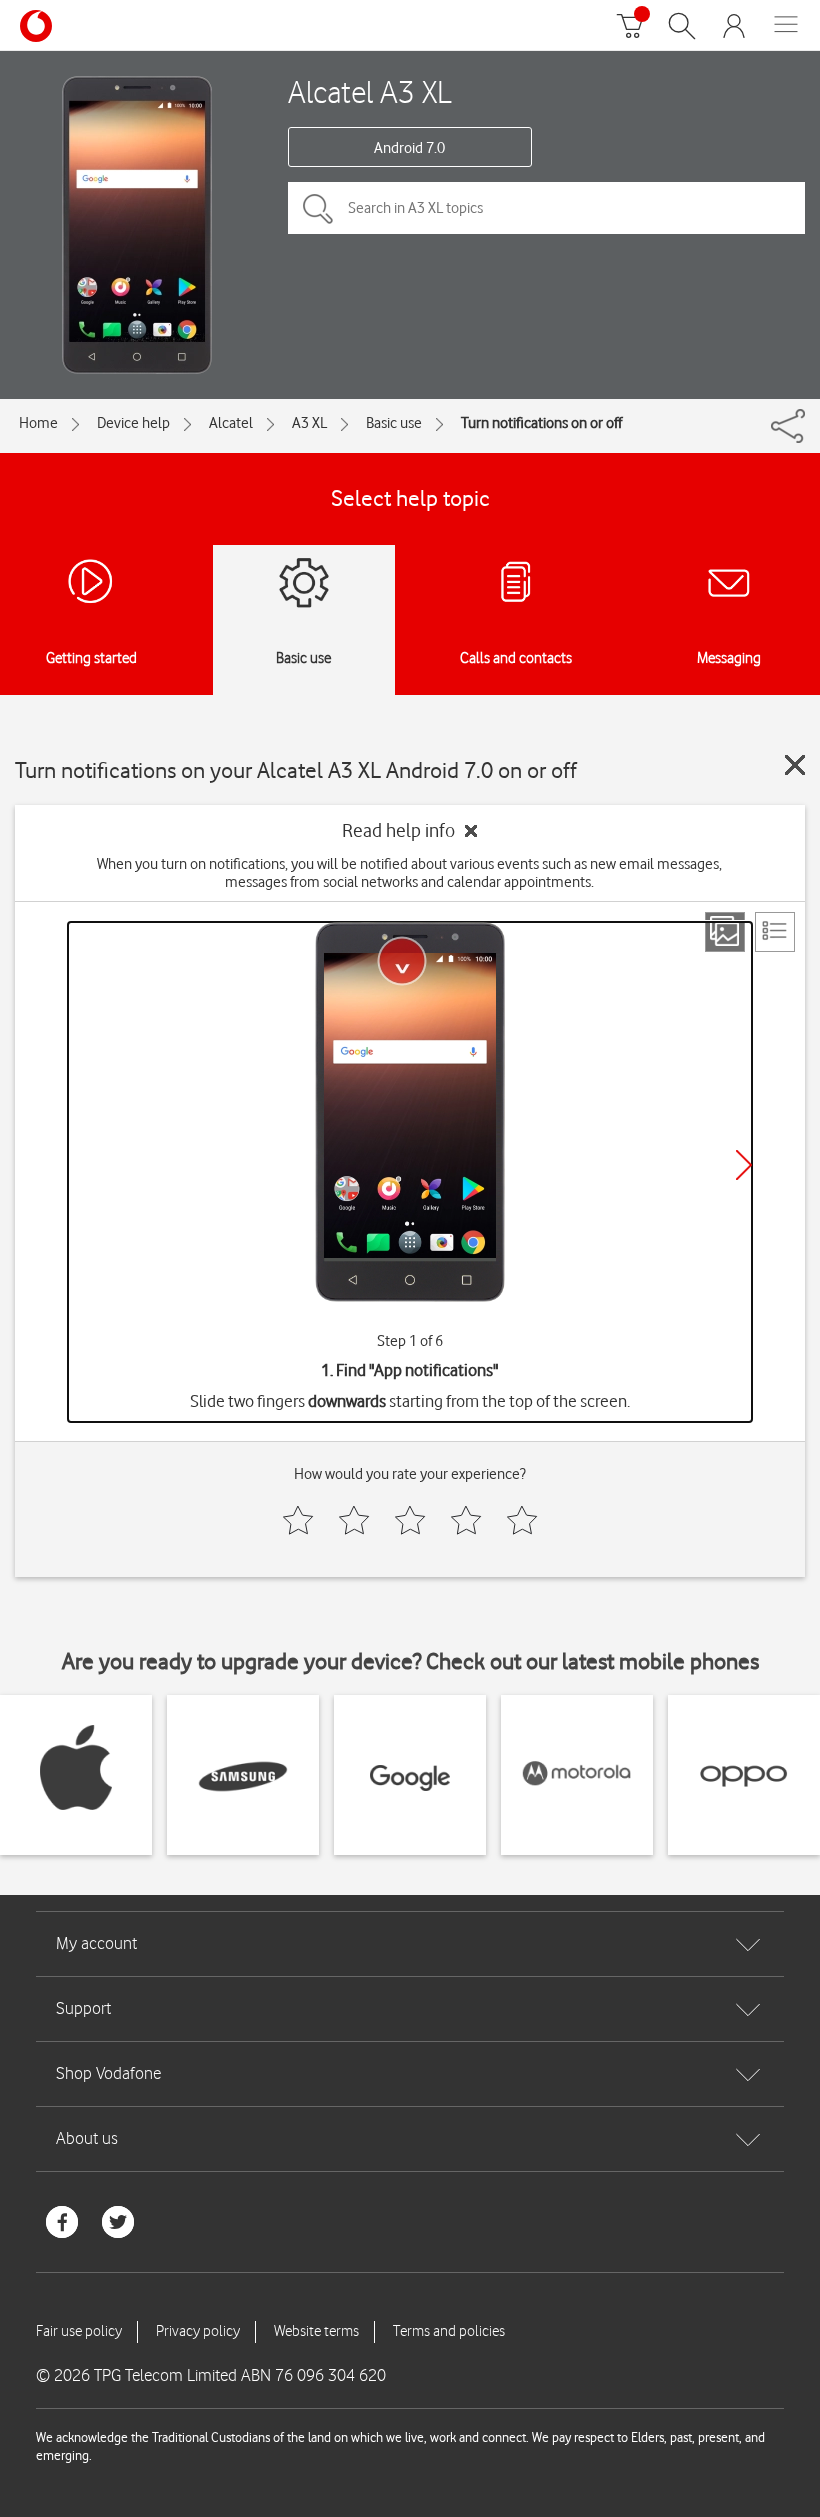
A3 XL (309, 423)
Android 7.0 (409, 148)
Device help (133, 423)
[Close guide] (795, 765)
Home (38, 423)
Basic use (394, 423)
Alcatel (231, 423)
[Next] (744, 1165)
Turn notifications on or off (541, 423)
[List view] (775, 932)
